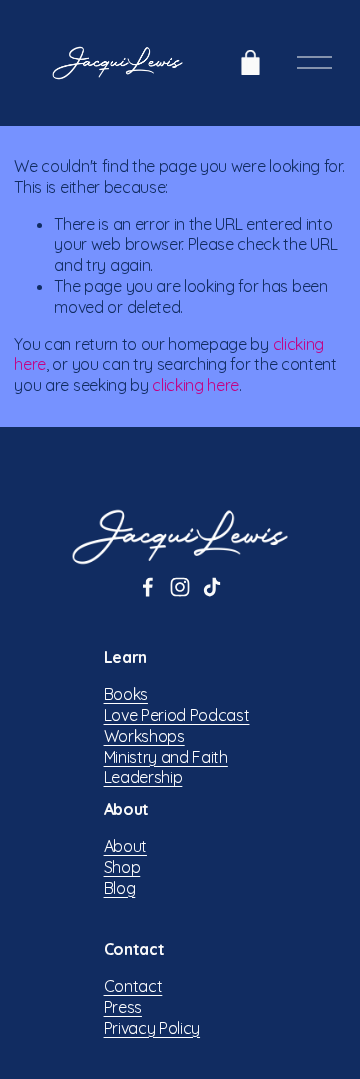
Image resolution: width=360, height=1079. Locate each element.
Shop (122, 867)
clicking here (195, 385)
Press (123, 1007)
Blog (120, 888)
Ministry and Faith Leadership (166, 767)
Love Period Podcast (177, 715)
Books (126, 694)
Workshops (144, 736)
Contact (133, 986)
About (125, 846)
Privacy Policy (152, 1028)
